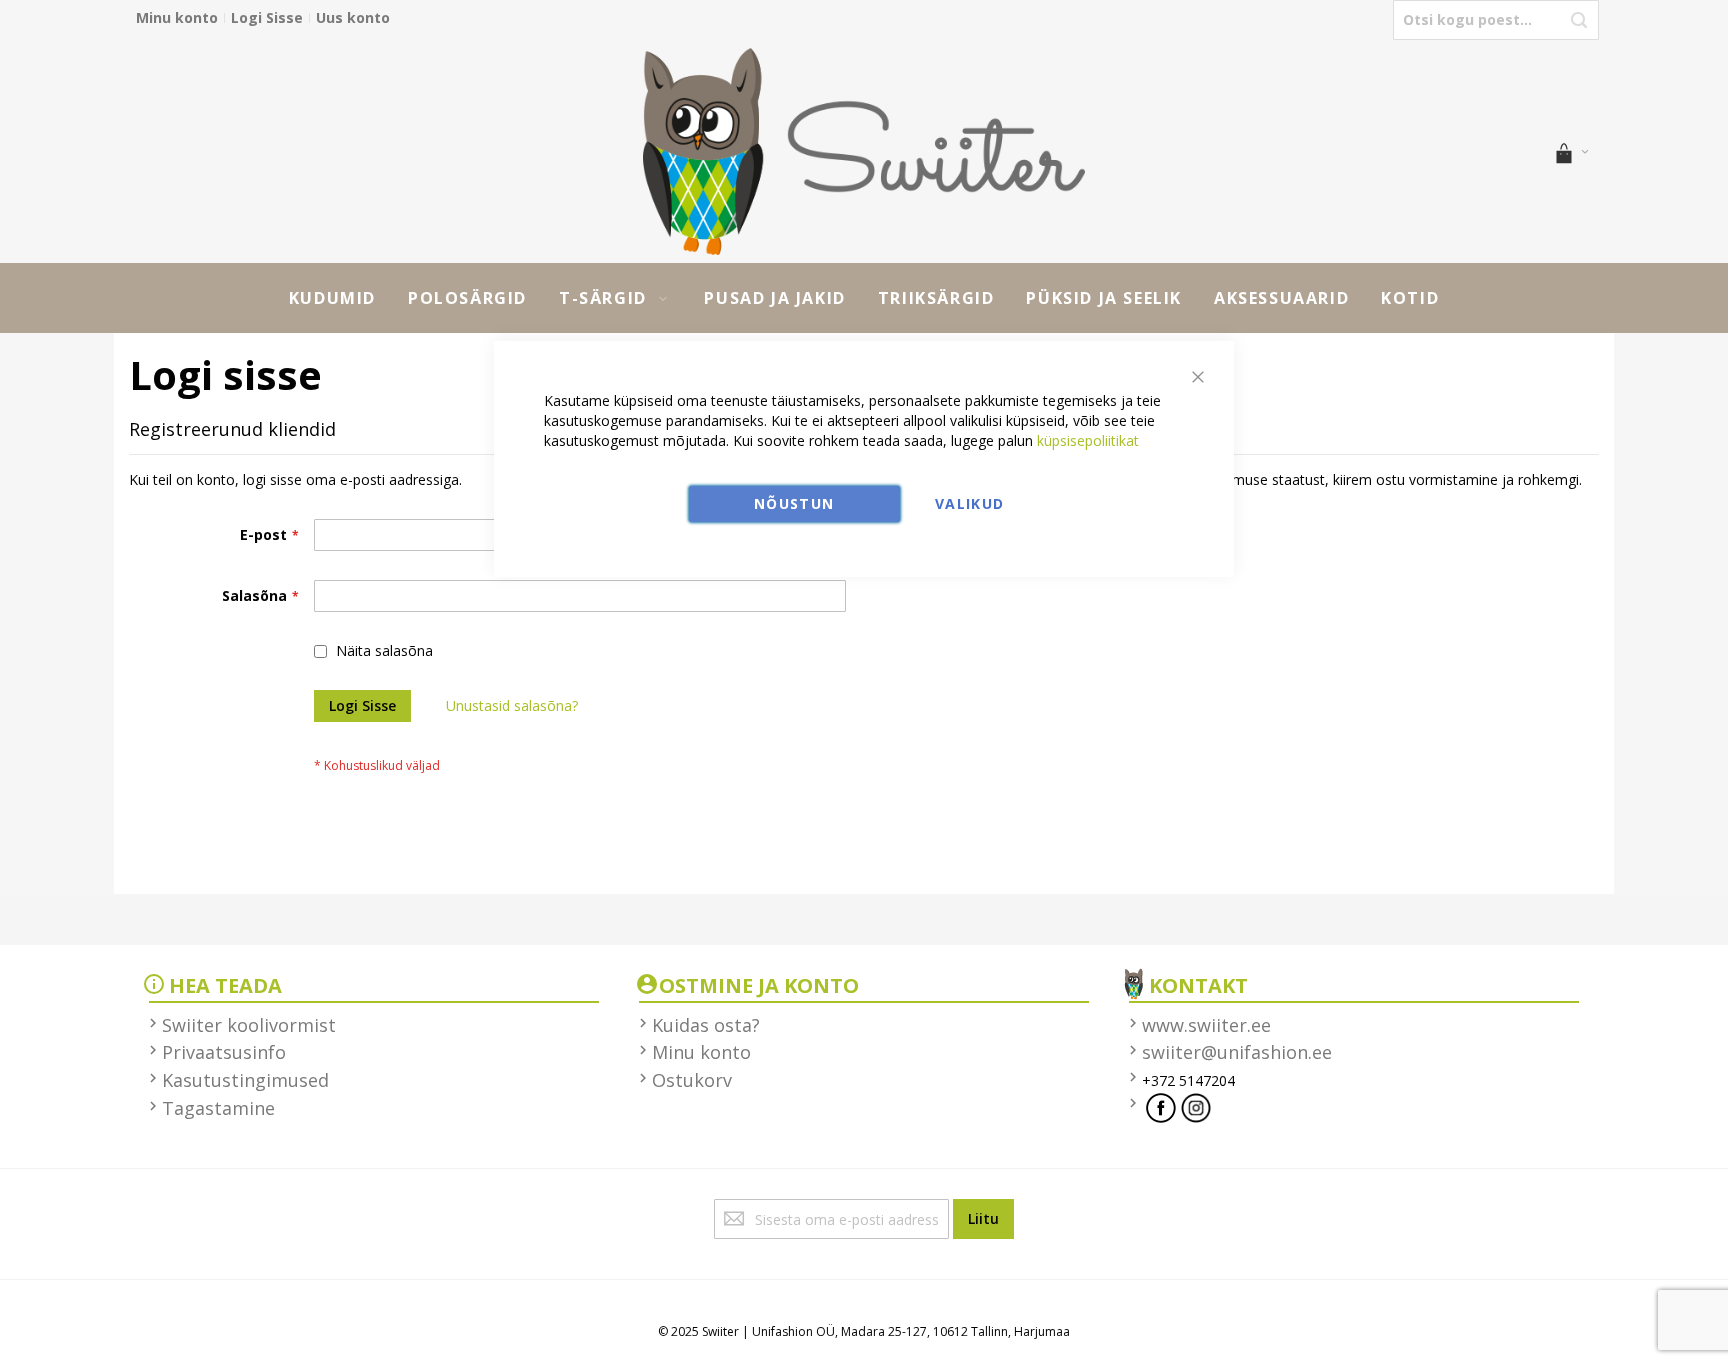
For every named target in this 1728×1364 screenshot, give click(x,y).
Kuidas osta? (706, 1025)
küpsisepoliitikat (1088, 440)
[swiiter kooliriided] (864, 151)
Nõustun (794, 503)
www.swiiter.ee (1206, 1025)
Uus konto (353, 17)
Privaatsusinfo (224, 1052)
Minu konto (177, 17)
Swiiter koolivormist (249, 1025)
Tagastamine (218, 1108)
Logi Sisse (267, 17)
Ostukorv (692, 1080)
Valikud (969, 503)
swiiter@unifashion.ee (1237, 1052)
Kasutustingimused (245, 1080)
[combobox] (1496, 20)
